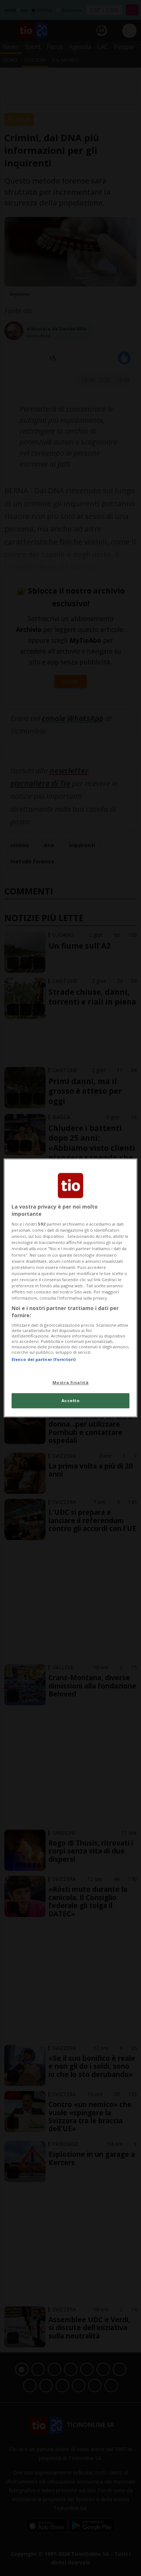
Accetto (71, 1401)
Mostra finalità (71, 1382)
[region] (71, 1288)
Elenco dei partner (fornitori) (44, 1359)
